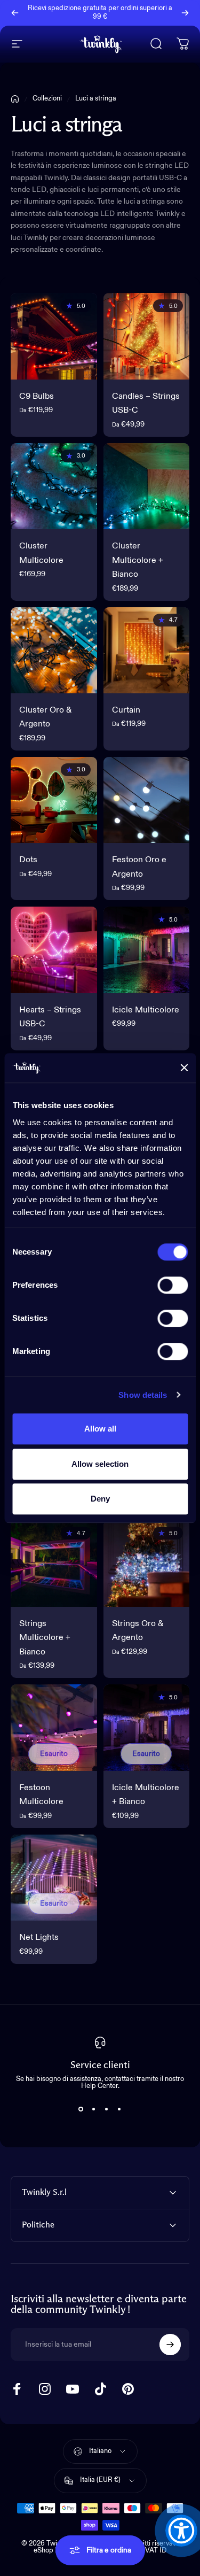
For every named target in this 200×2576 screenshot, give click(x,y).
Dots (28, 860)
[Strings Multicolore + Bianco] (54, 1564)
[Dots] (54, 800)
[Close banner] (184, 1068)
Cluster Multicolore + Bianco (138, 560)
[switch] (173, 1285)
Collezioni (47, 99)
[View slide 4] (119, 2109)
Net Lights (39, 1938)
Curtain (126, 710)
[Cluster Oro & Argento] (54, 651)
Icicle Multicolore (146, 1010)
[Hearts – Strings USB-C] (54, 950)
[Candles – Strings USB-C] (147, 336)
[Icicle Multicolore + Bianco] (147, 1728)
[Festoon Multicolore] (54, 1728)
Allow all (100, 1429)
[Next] (185, 13)
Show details (143, 1395)
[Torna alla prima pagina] (15, 99)
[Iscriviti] (170, 2345)
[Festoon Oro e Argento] (147, 800)
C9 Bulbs (37, 397)
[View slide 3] (107, 2109)
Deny (100, 1499)
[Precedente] (15, 13)
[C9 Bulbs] (54, 336)
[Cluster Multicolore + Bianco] (147, 486)
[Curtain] (147, 651)
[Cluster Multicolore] (54, 486)
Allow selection (100, 1464)
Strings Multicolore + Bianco (45, 1638)
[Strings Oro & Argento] (147, 1564)
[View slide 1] (81, 2109)
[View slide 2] (94, 2109)
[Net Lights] (54, 1878)
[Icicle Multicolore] (147, 950)
